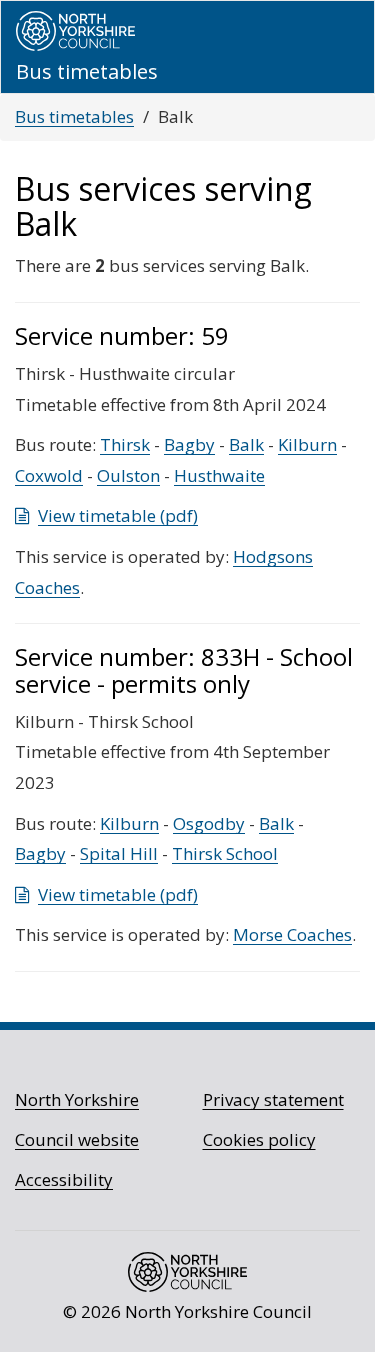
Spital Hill (119, 853)
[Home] (75, 31)
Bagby (189, 444)
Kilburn (307, 444)
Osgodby (209, 823)
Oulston (128, 475)
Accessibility (64, 1179)
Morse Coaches (292, 934)
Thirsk (125, 444)
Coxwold (49, 475)
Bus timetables (74, 116)
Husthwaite (219, 475)
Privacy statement (273, 1099)
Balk (246, 444)
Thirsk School (225, 853)
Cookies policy (259, 1139)
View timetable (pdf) (118, 515)
